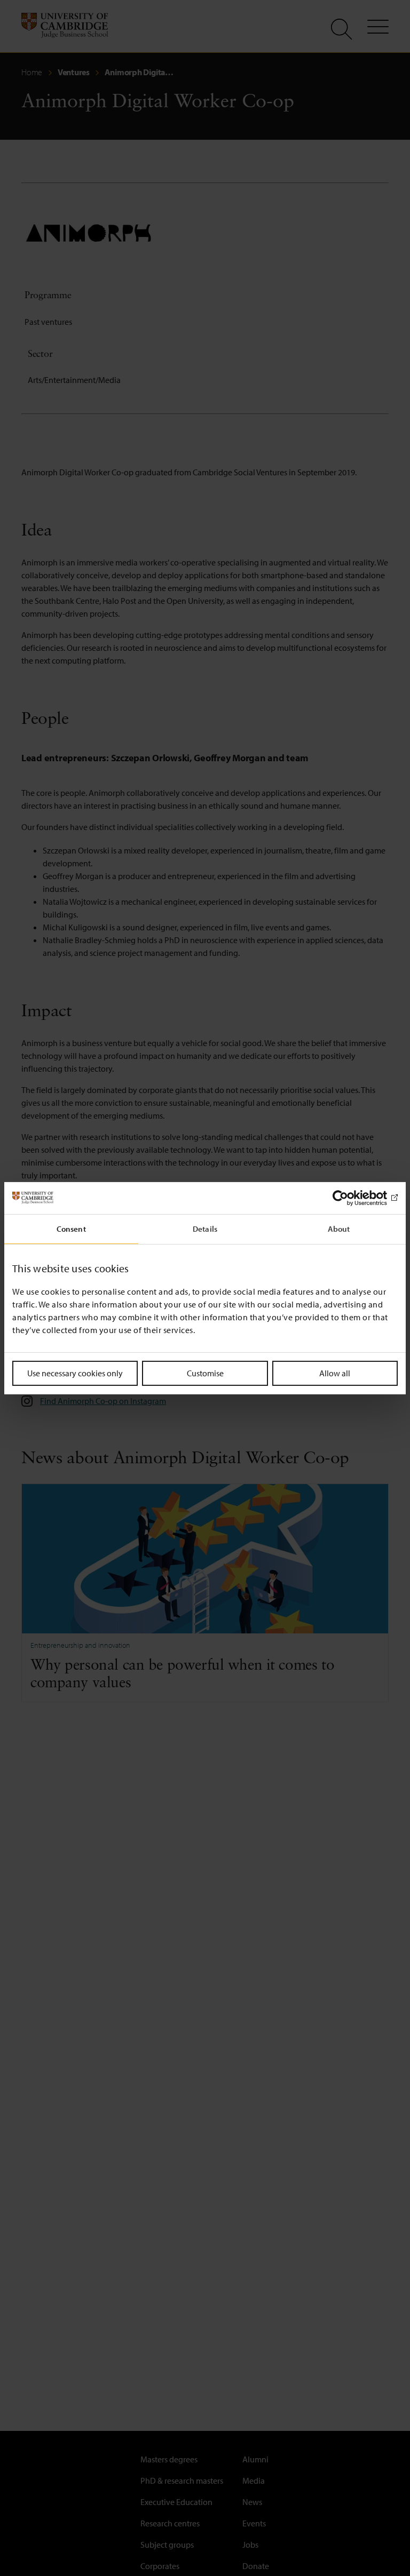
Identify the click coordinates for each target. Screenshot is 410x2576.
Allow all (335, 1373)
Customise (205, 1373)
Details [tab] (205, 1228)
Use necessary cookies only (75, 1373)
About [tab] (339, 1228)
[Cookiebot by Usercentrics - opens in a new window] (351, 1198)
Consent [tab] (71, 1228)
